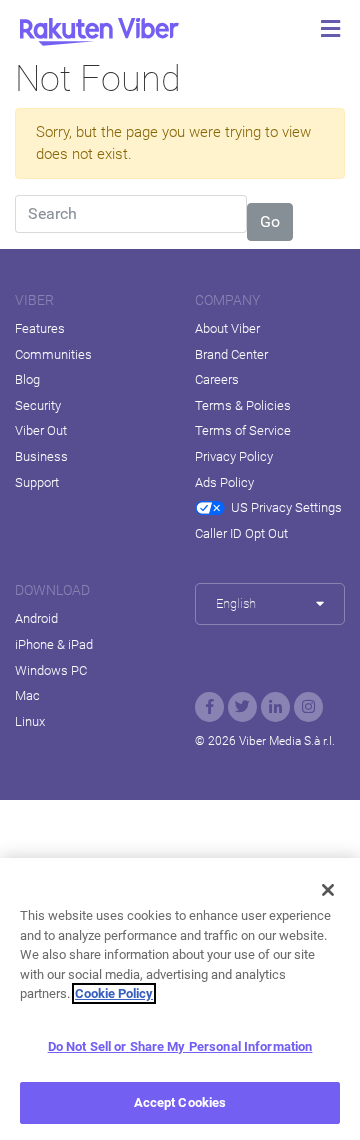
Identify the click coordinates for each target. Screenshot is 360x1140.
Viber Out (41, 430)
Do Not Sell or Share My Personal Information (180, 1046)
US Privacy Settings (286, 507)
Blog (27, 379)
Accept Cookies (180, 1102)
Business (41, 456)
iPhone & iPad (54, 644)
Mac (27, 695)
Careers (217, 379)
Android (36, 618)
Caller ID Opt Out (241, 533)
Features (40, 328)
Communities (53, 354)
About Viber (227, 328)
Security (38, 405)
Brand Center (231, 354)
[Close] (328, 890)
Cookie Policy (114, 993)
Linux (30, 721)
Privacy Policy (234, 456)
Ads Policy (224, 482)
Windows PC (51, 670)
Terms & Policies (243, 405)
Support (37, 482)
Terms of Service (243, 430)
